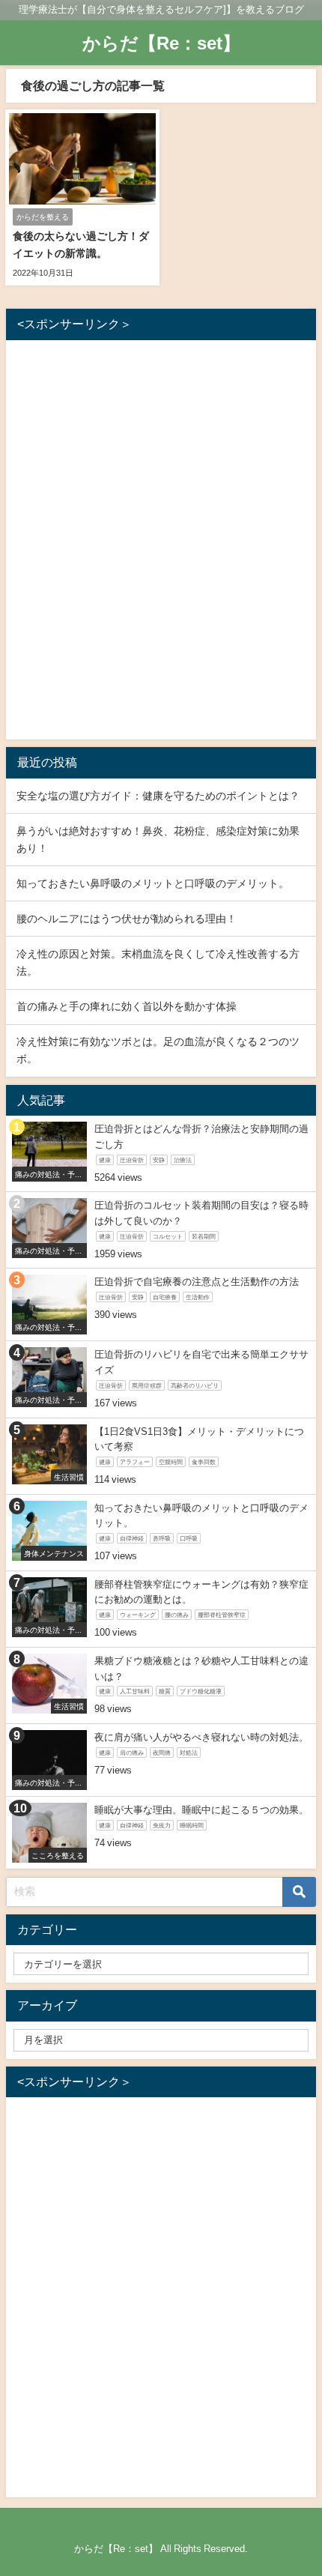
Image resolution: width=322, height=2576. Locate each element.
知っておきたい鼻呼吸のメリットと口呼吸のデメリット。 (153, 883)
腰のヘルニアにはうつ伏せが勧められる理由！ (127, 919)
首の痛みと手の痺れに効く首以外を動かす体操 (127, 1006)
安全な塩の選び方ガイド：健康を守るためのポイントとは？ (158, 796)
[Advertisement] (161, 543)
